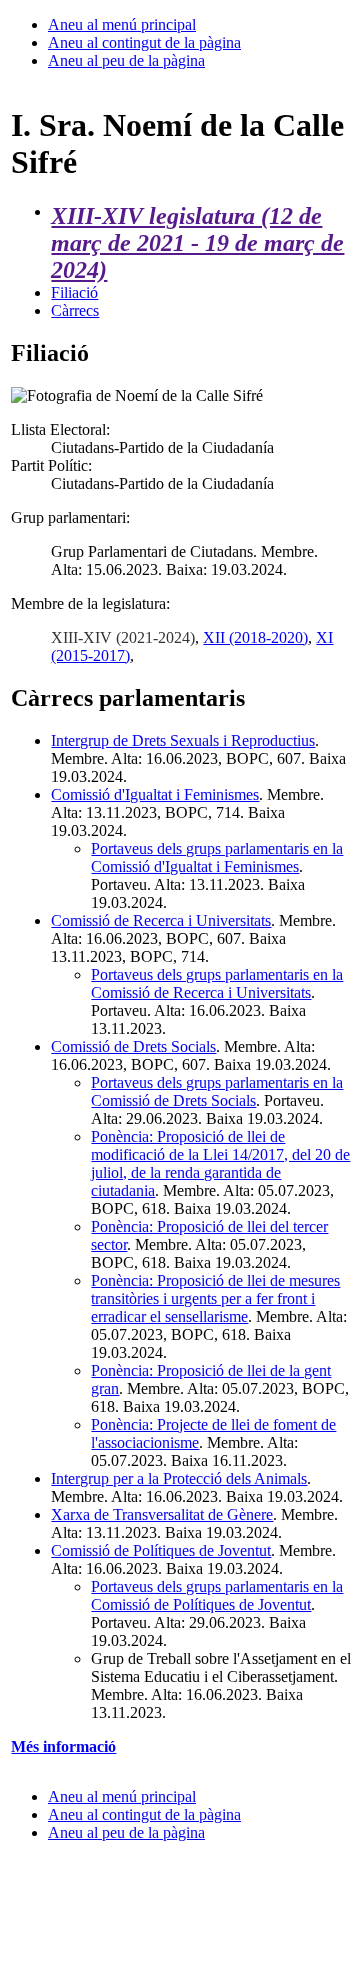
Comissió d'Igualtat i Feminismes (155, 794)
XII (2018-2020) (255, 637)
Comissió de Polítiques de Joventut (161, 1550)
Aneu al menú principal (122, 24)
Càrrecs (75, 310)
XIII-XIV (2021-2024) (123, 637)
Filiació (74, 292)
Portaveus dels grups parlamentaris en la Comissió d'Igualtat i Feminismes (217, 857)
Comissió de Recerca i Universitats (161, 920)
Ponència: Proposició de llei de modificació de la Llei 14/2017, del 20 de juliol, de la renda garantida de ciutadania (220, 1163)
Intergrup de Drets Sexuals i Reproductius (183, 740)
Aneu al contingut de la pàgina (144, 42)
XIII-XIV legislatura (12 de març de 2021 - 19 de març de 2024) (197, 243)
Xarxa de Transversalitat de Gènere (162, 1514)
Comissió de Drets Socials (133, 1046)
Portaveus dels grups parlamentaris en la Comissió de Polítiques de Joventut (217, 1595)
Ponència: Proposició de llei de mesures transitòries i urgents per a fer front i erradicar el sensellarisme (215, 1298)
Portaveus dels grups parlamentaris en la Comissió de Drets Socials (217, 1091)
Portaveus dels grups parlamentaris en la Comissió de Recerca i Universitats (217, 983)
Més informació (63, 1746)
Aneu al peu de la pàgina (126, 60)
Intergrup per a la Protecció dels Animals (179, 1478)
